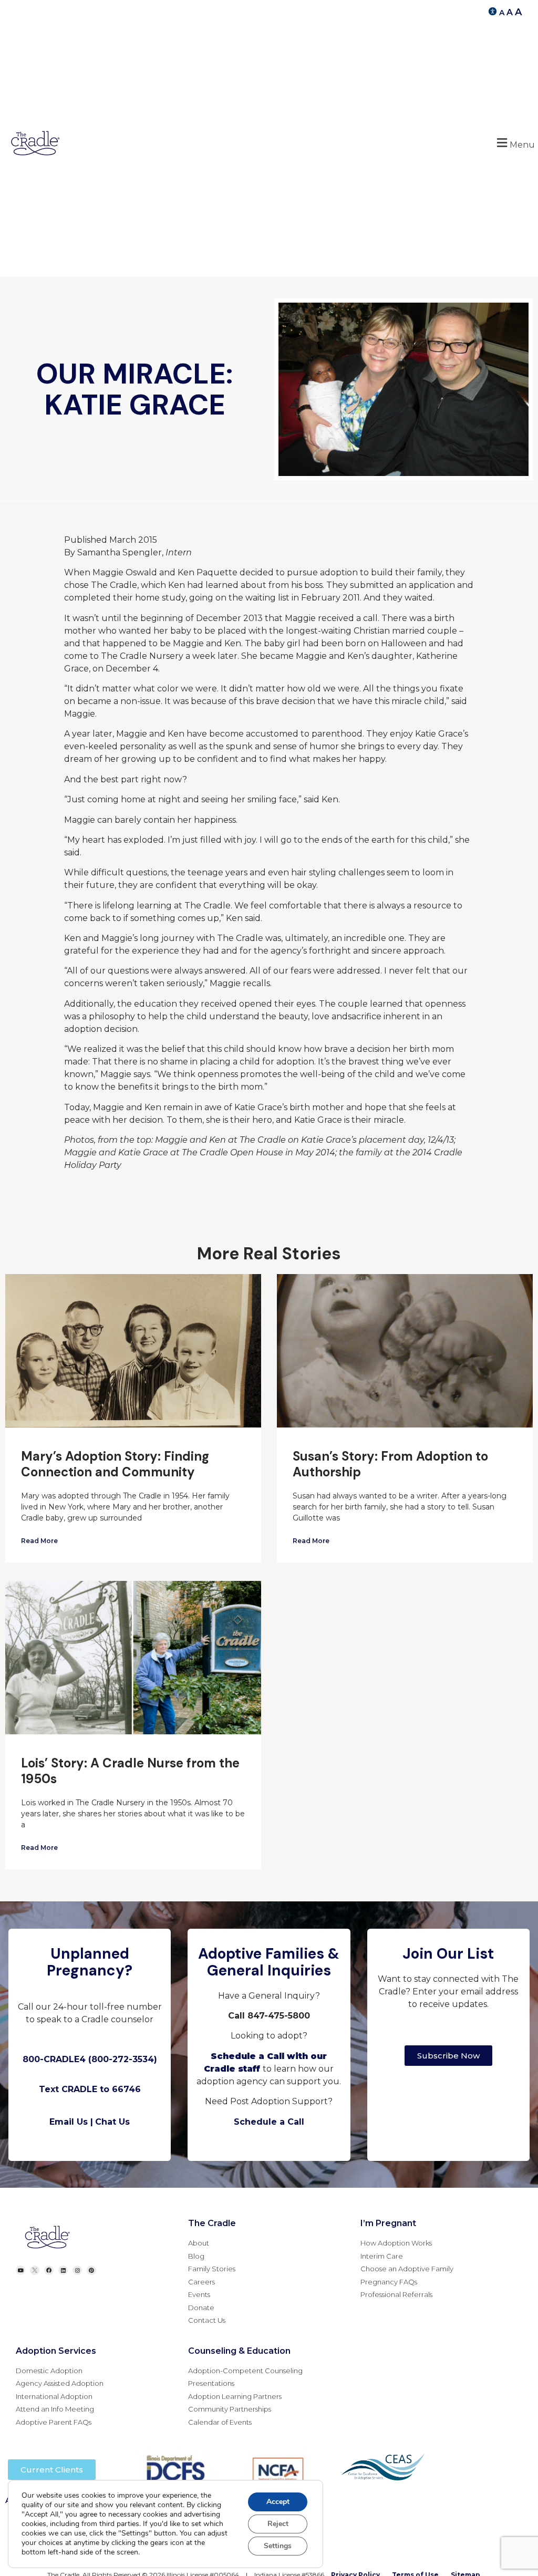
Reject (278, 2524)
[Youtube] (20, 2270)
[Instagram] (77, 2270)
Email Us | (71, 2122)
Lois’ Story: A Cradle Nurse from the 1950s (130, 1771)
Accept (278, 2502)
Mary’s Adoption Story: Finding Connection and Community (115, 1464)
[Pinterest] (91, 2270)
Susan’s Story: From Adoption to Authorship (390, 1464)
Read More (39, 1541)
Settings (278, 2546)
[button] (514, 143)
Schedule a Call (269, 2122)
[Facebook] (49, 2270)
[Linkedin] (63, 2270)
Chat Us (112, 2122)
